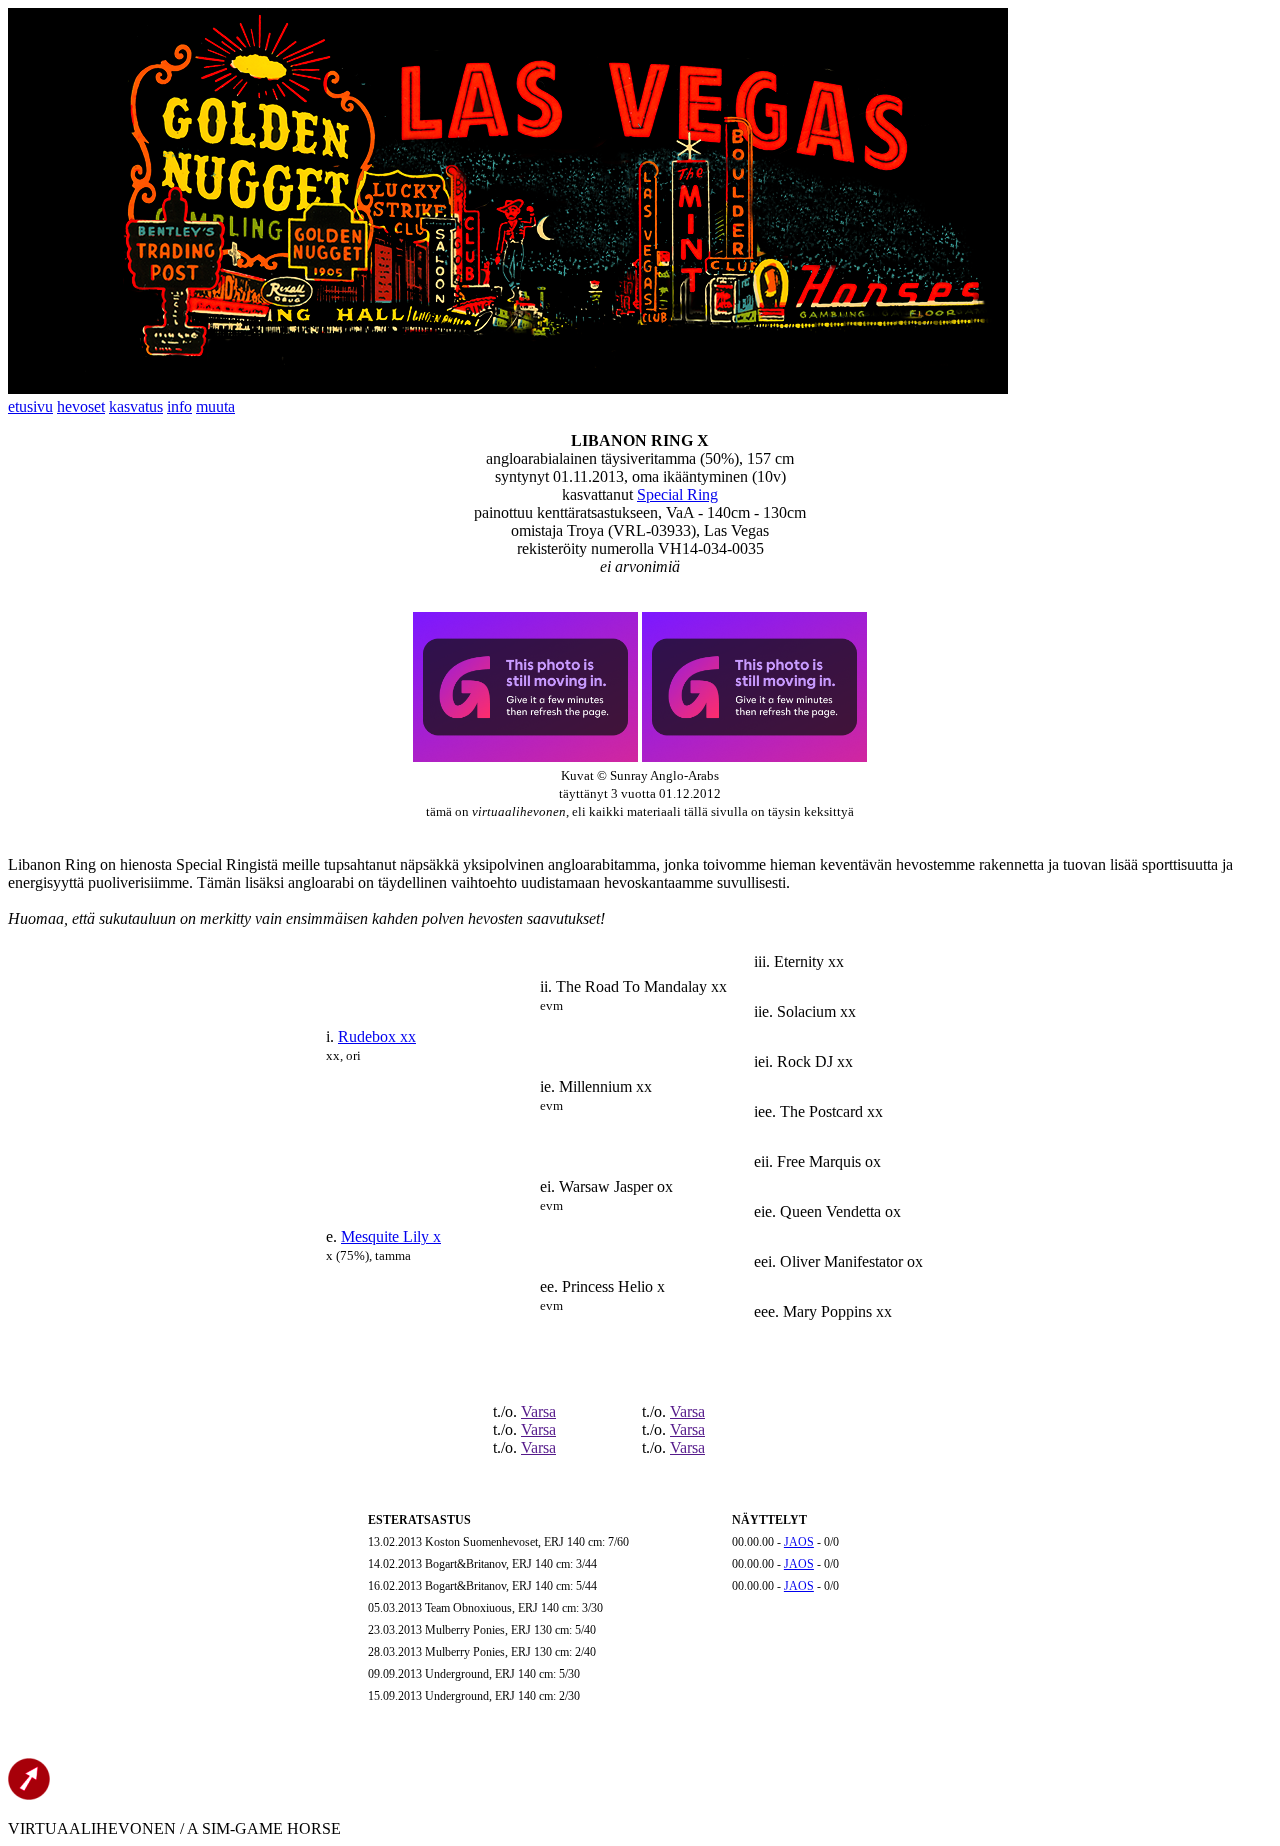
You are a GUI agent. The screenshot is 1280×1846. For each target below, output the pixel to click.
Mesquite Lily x (391, 1236)
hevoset (81, 406)
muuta (215, 406)
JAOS (799, 1542)
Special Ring (677, 494)
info (179, 406)
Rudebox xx (377, 1036)
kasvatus (136, 406)
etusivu (30, 406)
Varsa (538, 1411)
